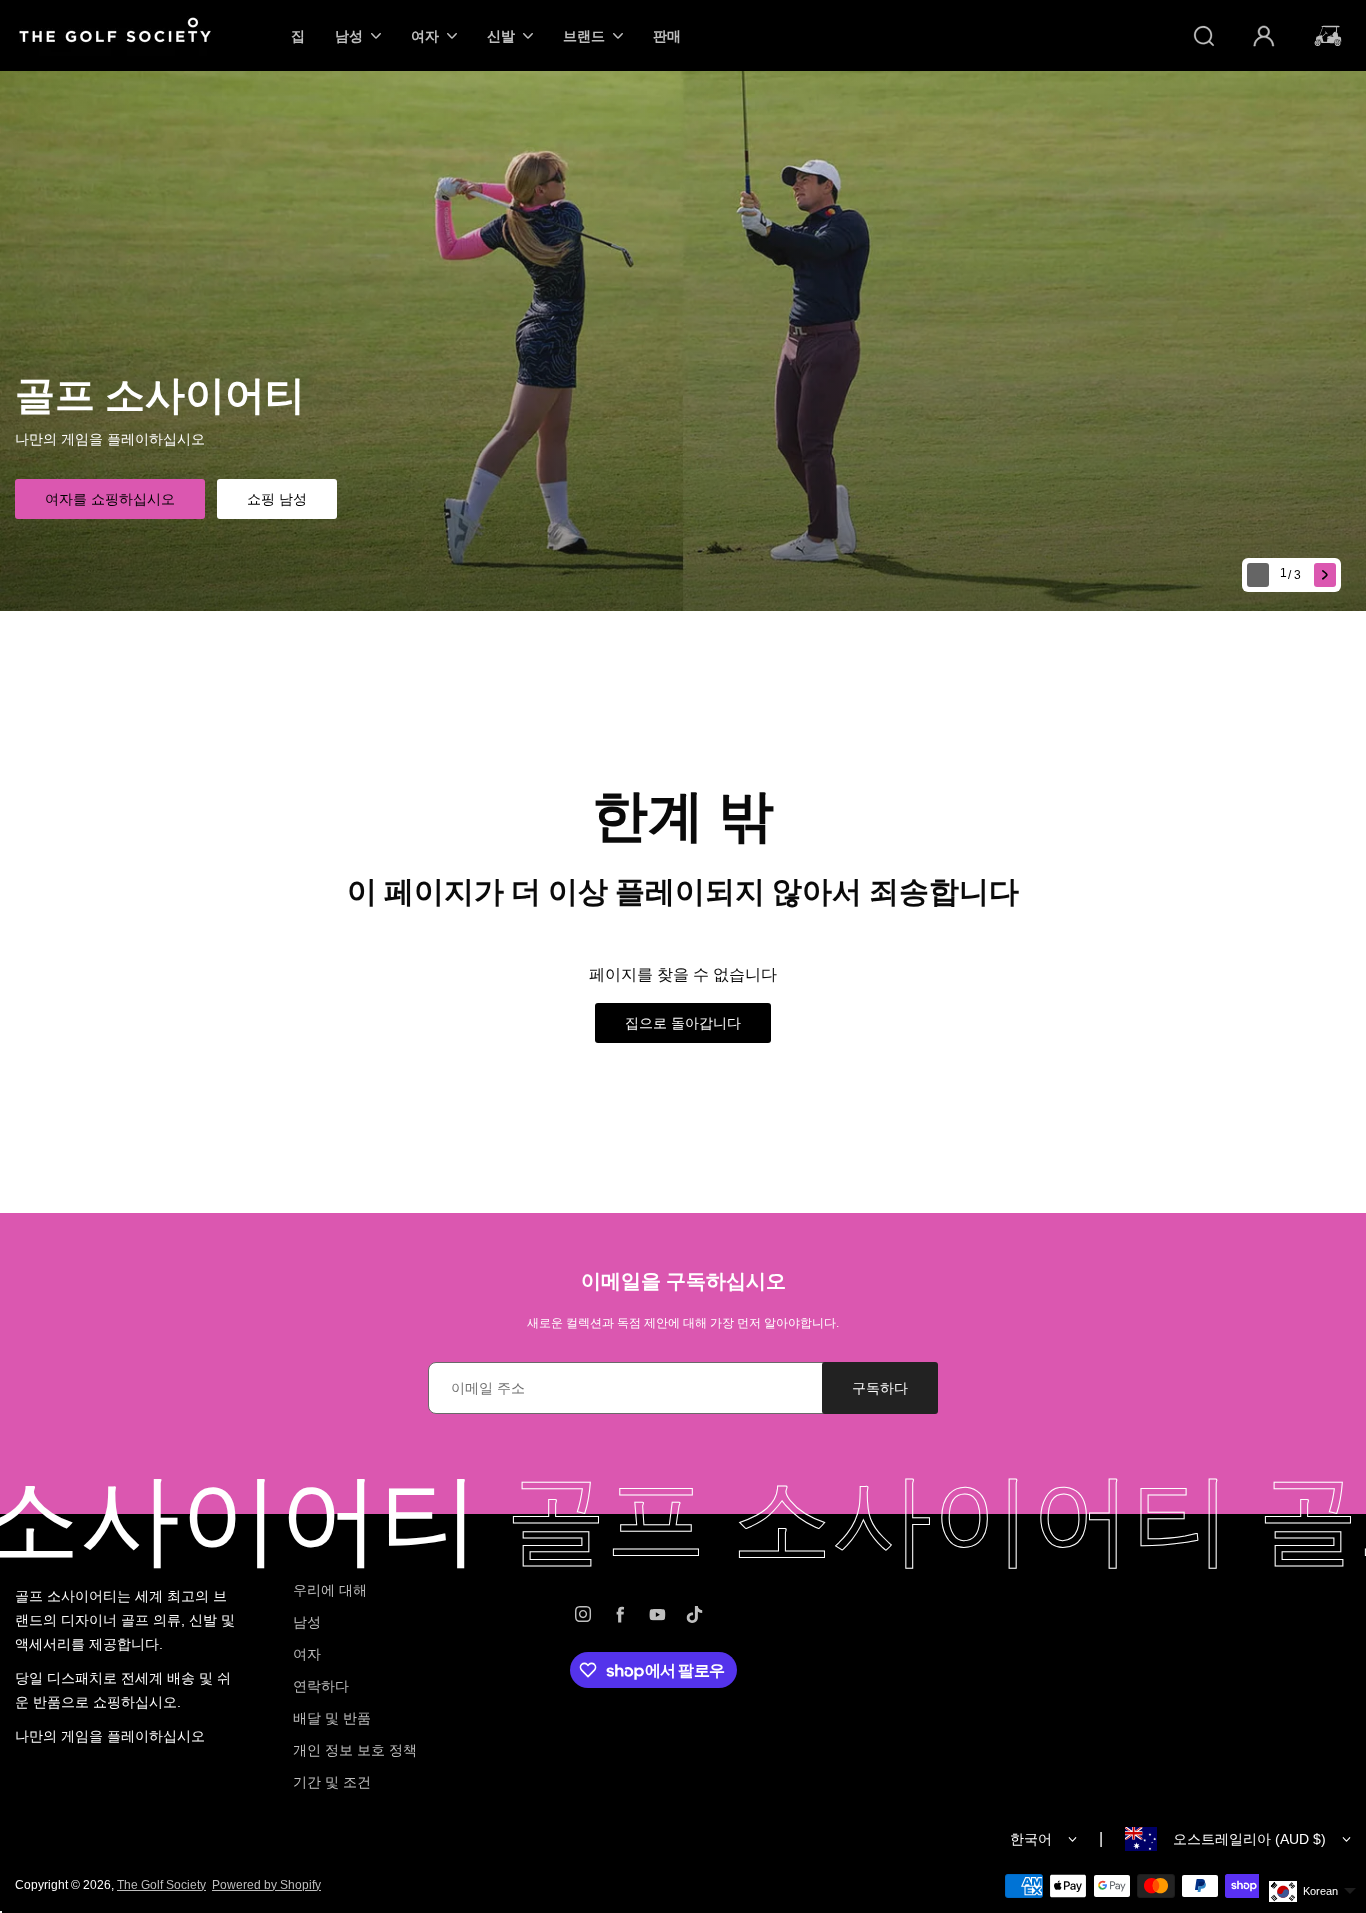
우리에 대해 (330, 1590)
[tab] (1292, 575)
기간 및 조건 (332, 1782)
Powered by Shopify (266, 1885)
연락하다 (321, 1686)
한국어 (1031, 1839)
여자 (307, 1654)
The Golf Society (161, 1885)
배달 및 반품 (332, 1718)
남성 (307, 1622)
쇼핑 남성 (277, 499)
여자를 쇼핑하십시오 (110, 499)
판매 (667, 35)
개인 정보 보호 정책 (355, 1750)
